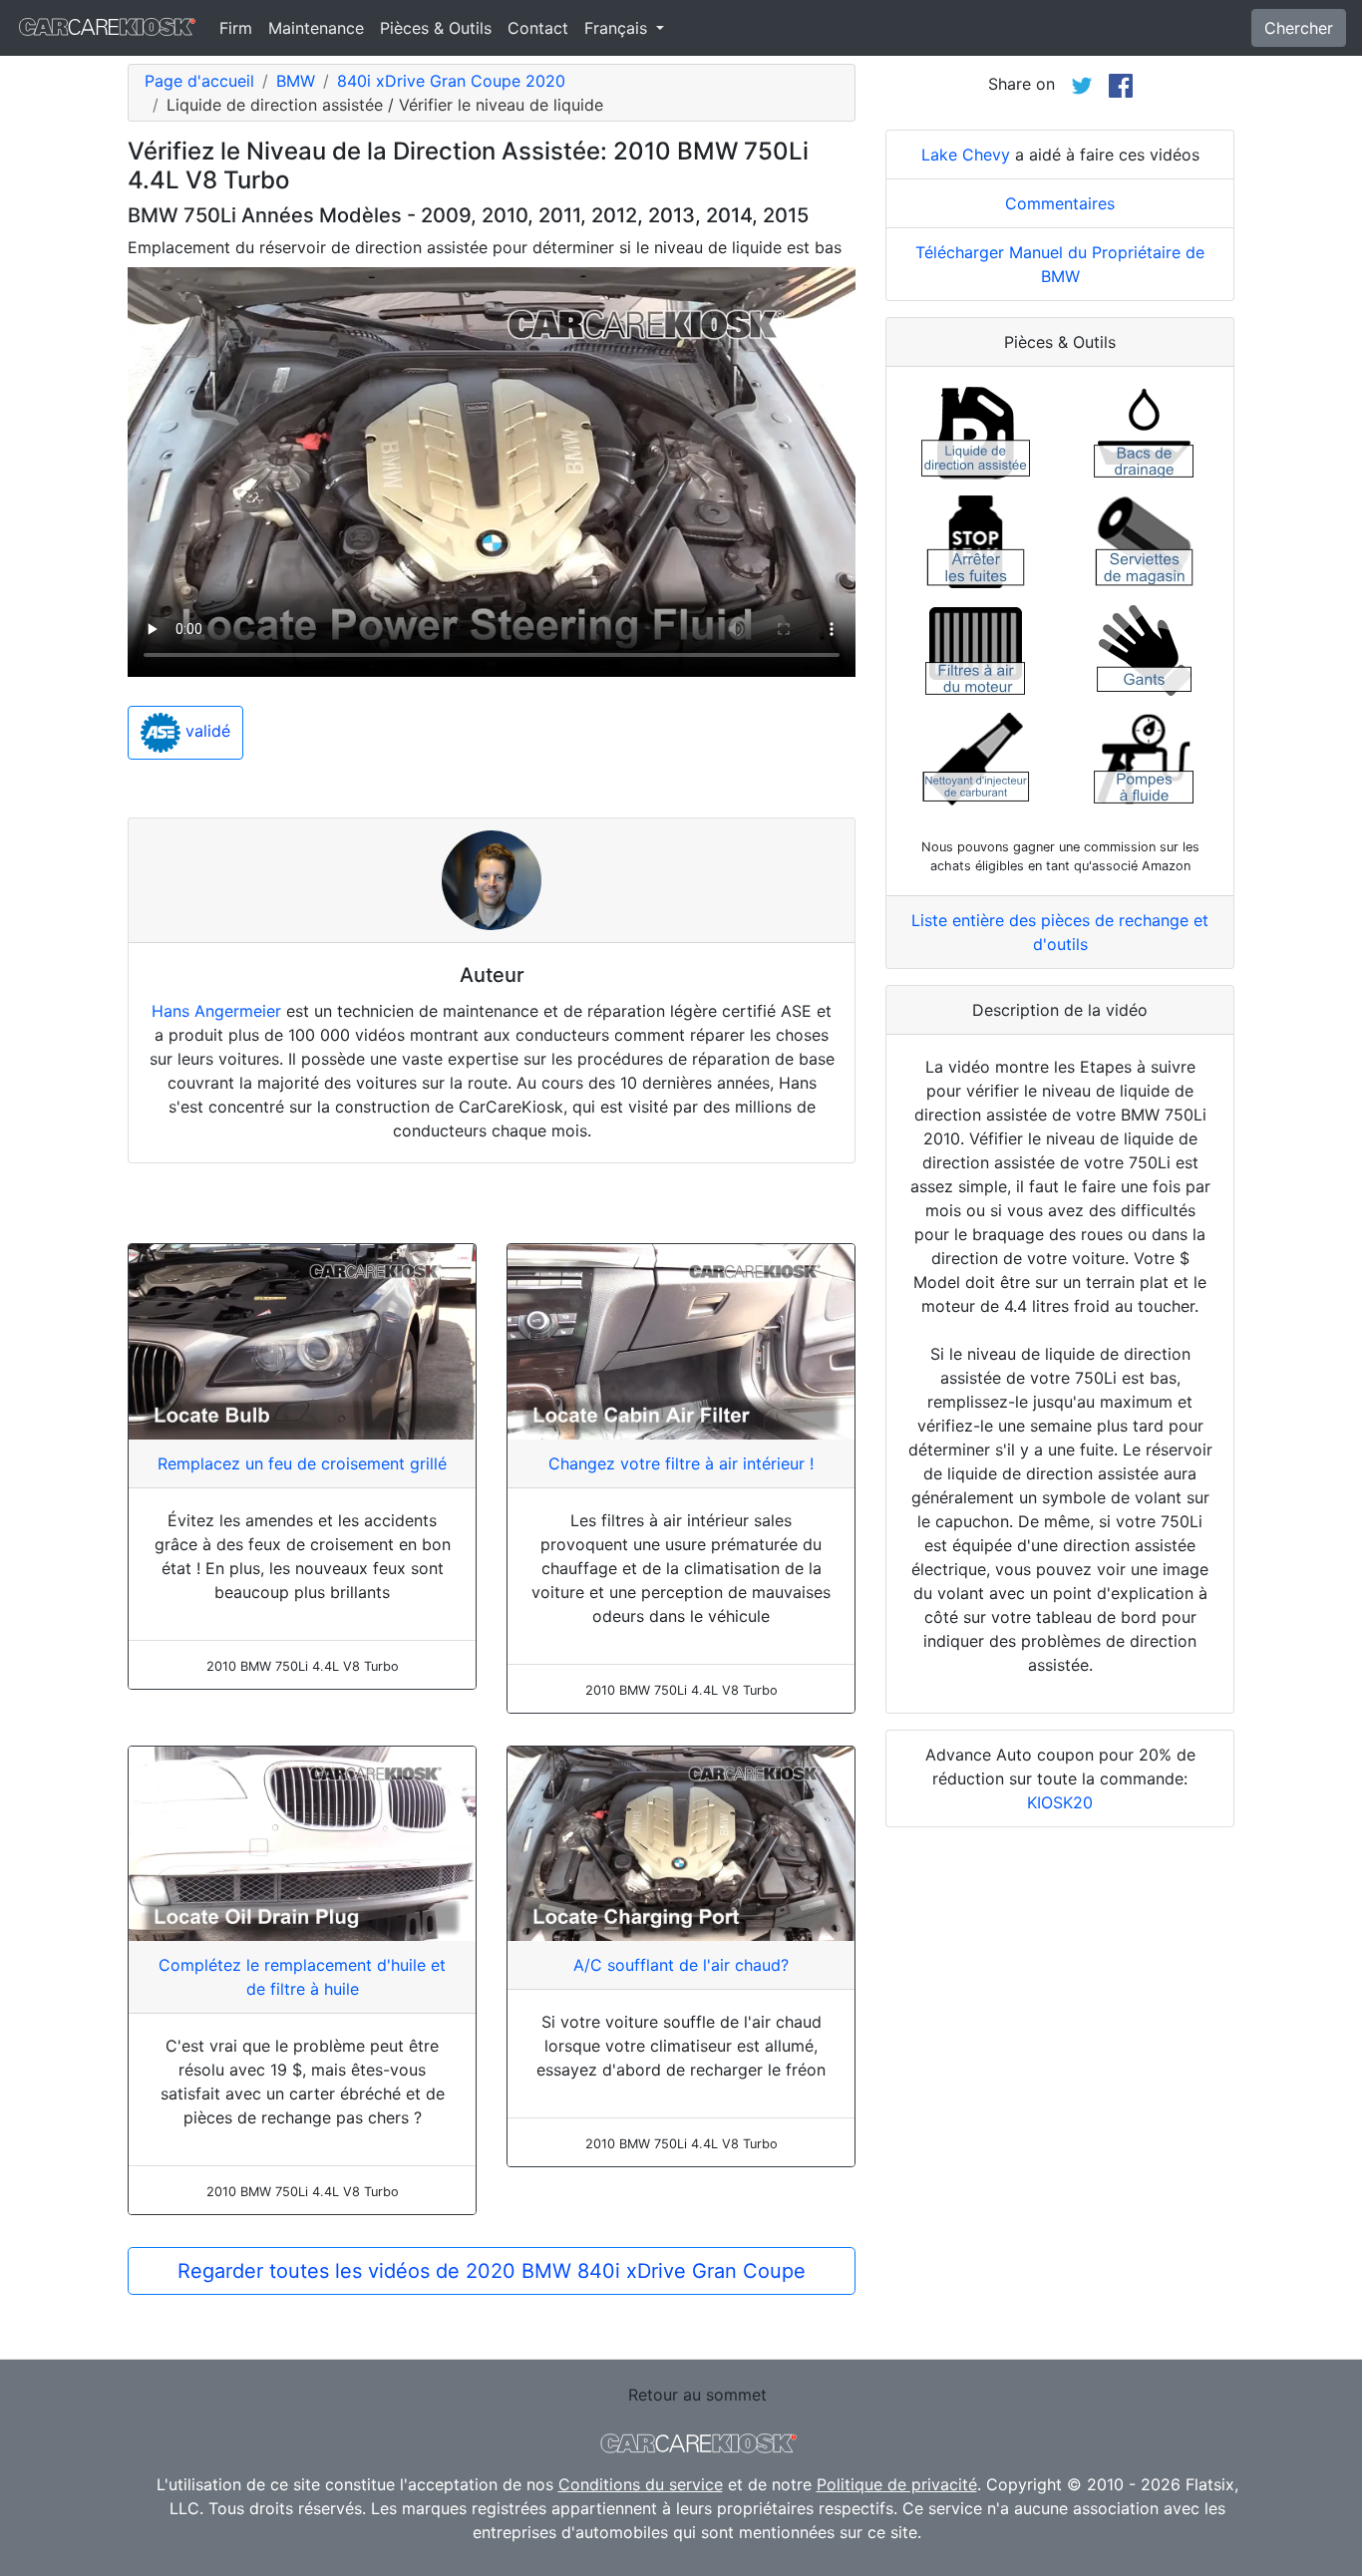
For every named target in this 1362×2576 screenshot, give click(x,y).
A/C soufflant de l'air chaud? (681, 1965)
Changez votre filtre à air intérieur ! (681, 1463)
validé (205, 732)
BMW (296, 81)
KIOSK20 (1060, 1802)
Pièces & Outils (436, 28)
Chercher (1299, 28)
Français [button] (618, 28)
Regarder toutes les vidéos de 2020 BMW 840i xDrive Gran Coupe (492, 2271)
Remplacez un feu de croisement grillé (302, 1463)
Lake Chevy (966, 155)
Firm (236, 28)
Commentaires (1060, 203)
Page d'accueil (199, 81)
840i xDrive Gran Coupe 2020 (451, 81)
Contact (538, 28)
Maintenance (316, 28)
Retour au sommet (697, 2395)
